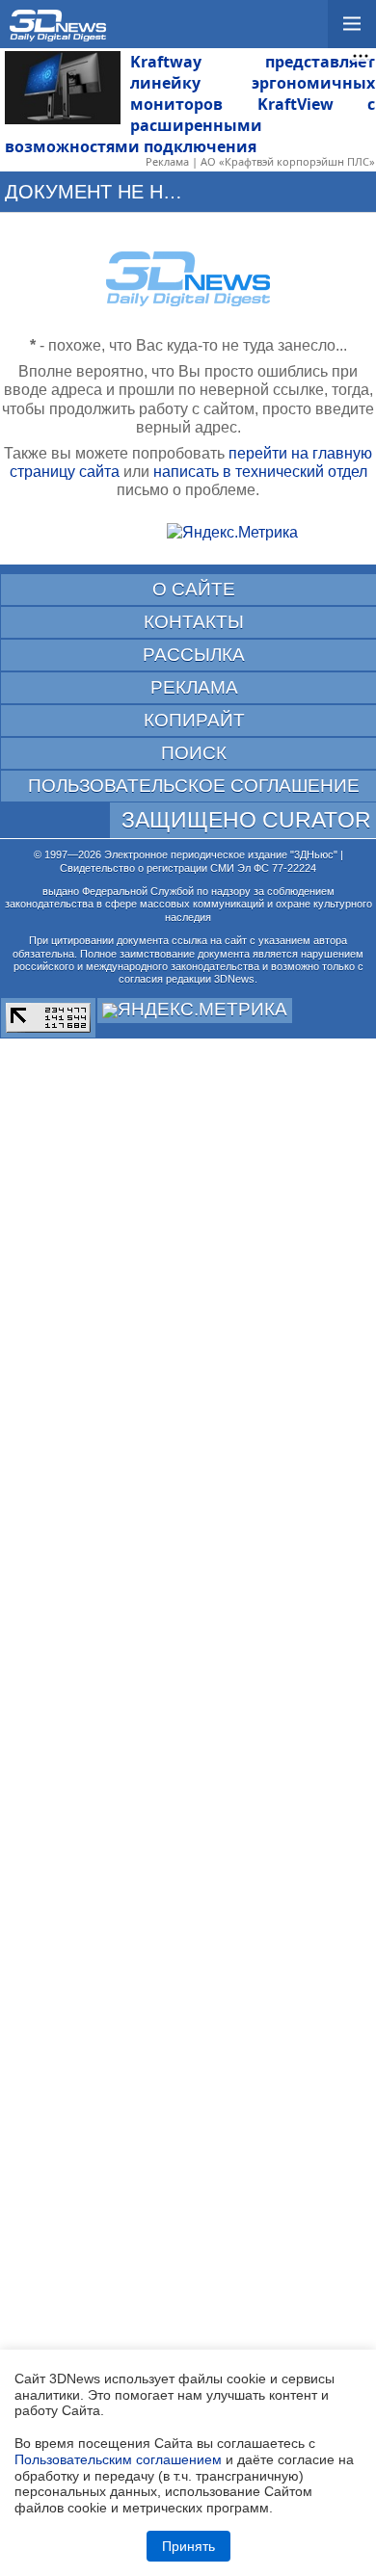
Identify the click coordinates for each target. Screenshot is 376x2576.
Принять (188, 2546)
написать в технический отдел (260, 472)
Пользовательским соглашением (118, 2459)
